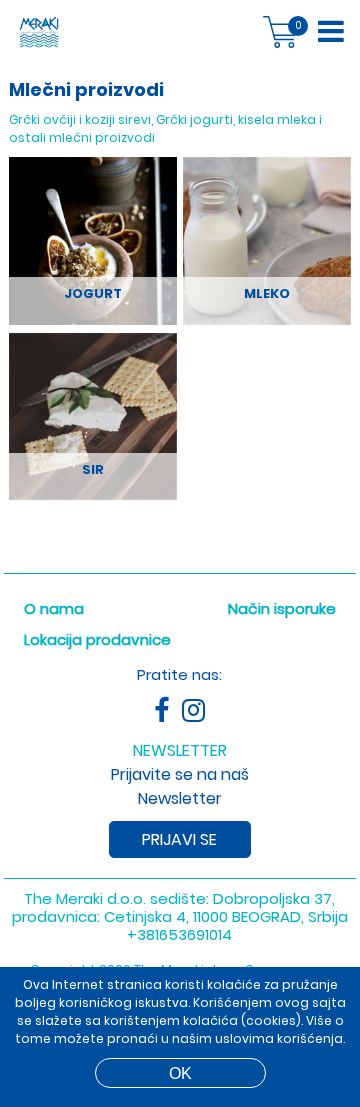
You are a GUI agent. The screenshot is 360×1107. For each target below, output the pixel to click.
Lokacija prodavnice (97, 639)
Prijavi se (179, 839)
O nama (54, 608)
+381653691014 (179, 934)
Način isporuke (282, 608)
